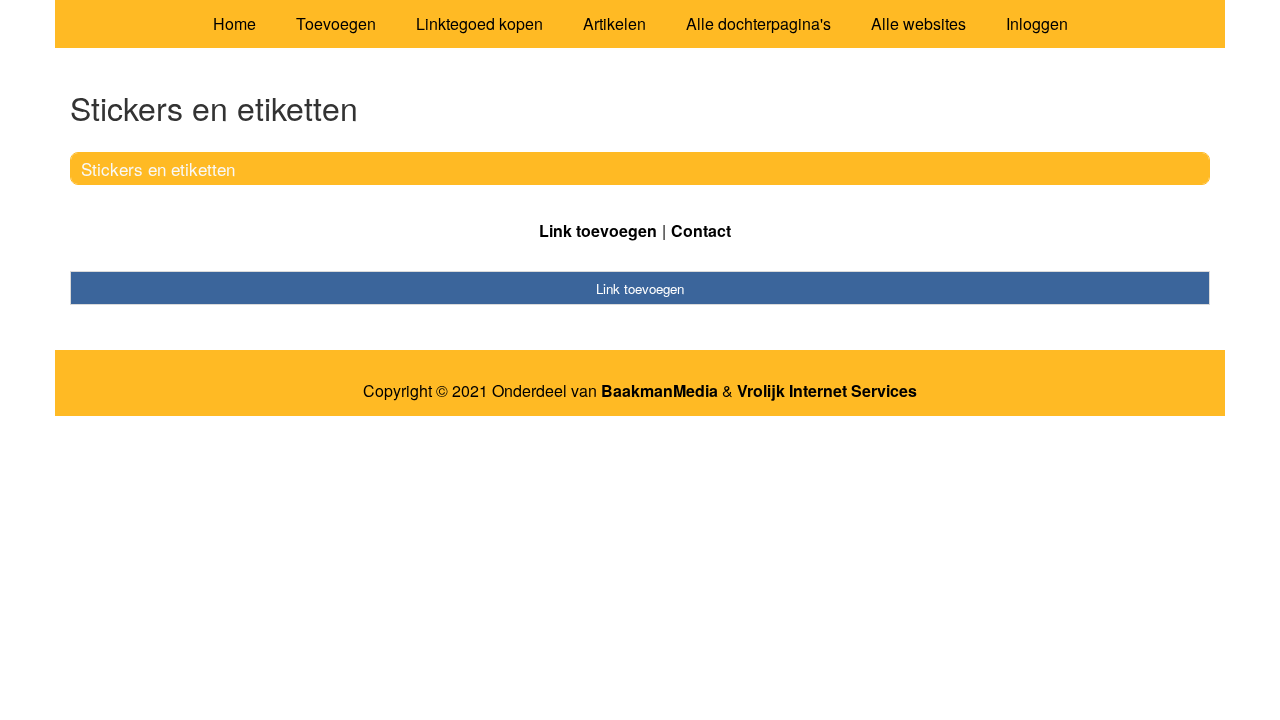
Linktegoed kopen (479, 23)
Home (234, 23)
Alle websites (918, 23)
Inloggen (1037, 23)
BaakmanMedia (659, 391)
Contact (701, 230)
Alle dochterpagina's (758, 23)
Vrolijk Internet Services (827, 391)
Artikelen (614, 23)
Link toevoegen (598, 230)
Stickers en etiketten (158, 168)
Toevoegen (336, 23)
